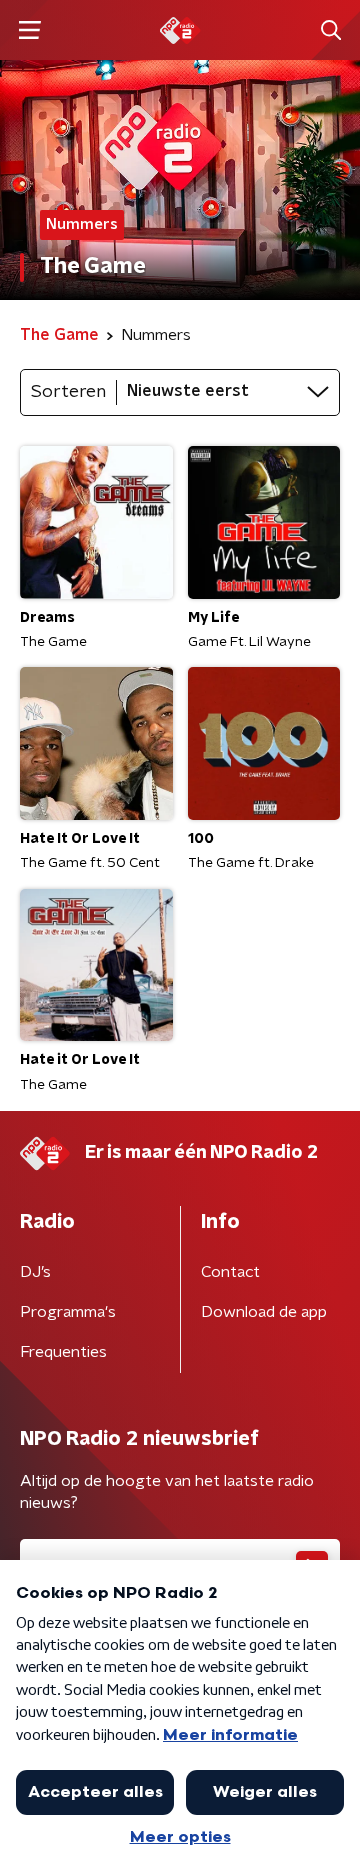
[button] (29, 30)
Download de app (264, 1312)
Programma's (68, 1312)
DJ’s (35, 1272)
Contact (230, 1272)
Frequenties (63, 1352)
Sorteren (68, 392)
